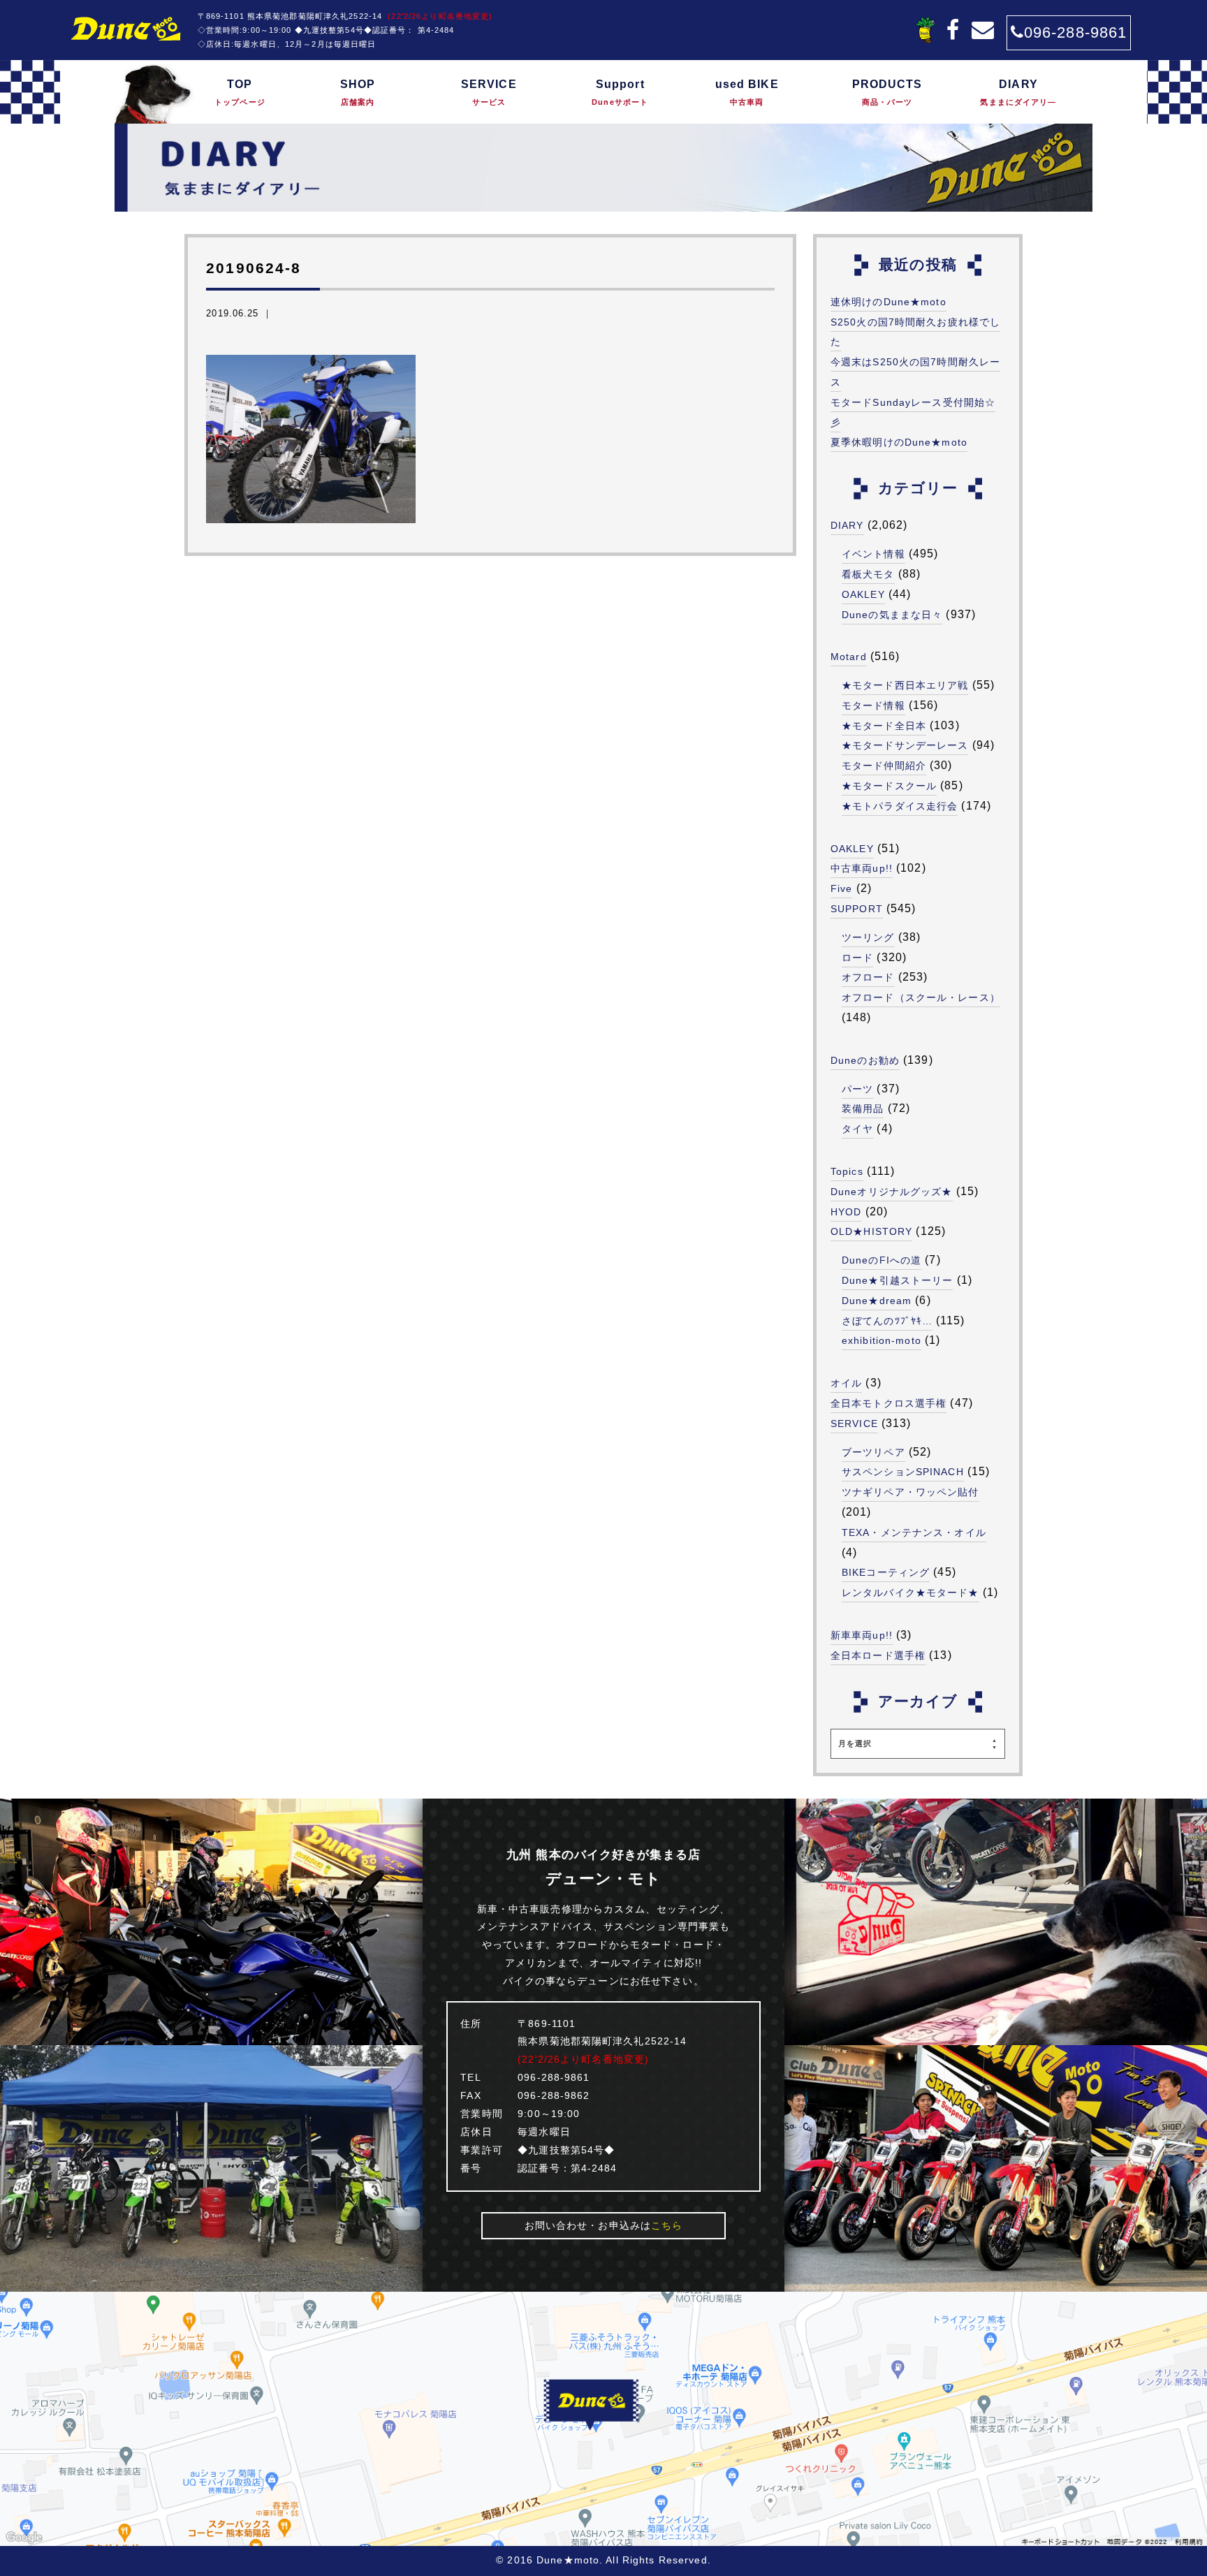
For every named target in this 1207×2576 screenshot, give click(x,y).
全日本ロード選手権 (878, 1655)
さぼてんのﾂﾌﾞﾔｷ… (887, 1321)
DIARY (1018, 92)
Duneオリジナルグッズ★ (892, 1192)
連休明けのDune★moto (888, 302)
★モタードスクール (889, 786)
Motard (849, 657)
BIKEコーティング (886, 1572)
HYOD (846, 1212)
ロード (857, 958)
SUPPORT (857, 909)
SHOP (358, 92)
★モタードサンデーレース (905, 745)
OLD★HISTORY (871, 1231)
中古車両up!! (862, 868)
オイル (846, 1383)
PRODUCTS (887, 92)
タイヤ (857, 1129)
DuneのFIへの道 (882, 1260)
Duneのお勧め (865, 1060)
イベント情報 (873, 554)
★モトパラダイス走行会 (900, 806)
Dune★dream (877, 1301)
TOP (240, 92)
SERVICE (489, 92)
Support (620, 92)
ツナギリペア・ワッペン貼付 (910, 1492)
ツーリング (868, 937)
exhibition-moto (882, 1340)
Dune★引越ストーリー (897, 1280)
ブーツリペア (873, 1452)
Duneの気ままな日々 (892, 615)
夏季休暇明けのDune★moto (899, 442)
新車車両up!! (862, 1635)
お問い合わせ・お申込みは (604, 2225)
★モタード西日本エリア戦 (905, 685)
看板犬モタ (868, 574)
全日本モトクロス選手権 (888, 1403)
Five (841, 888)
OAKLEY (863, 594)
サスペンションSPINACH (903, 1472)
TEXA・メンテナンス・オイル (914, 1532)
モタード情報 (873, 705)
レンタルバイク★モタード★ (910, 1593)
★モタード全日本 (884, 726)
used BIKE (747, 92)
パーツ (857, 1089)
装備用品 (863, 1108)
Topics (847, 1171)
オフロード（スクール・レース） (921, 997)
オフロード (868, 977)
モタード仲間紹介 (884, 766)
